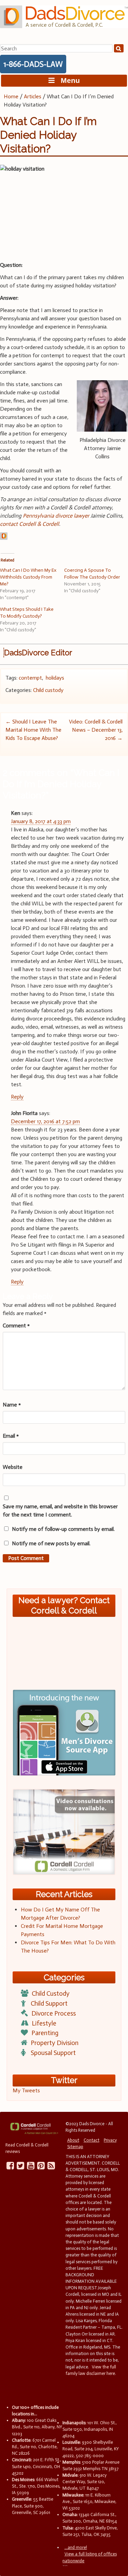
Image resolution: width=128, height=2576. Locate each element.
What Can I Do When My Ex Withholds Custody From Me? (28, 577)
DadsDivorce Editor (38, 653)
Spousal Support (53, 2053)
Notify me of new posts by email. (51, 1543)
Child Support (49, 2003)
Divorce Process (54, 2013)
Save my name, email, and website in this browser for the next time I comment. (60, 1510)
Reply (17, 1097)
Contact (91, 2140)
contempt (30, 678)
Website (13, 1467)
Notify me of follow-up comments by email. (63, 1529)
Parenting (45, 2033)
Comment (16, 1326)
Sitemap (75, 2147)
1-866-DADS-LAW (33, 64)
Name (12, 1405)
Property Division (55, 2043)
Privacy (110, 2140)
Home (11, 96)
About (73, 2140)
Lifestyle (44, 2023)
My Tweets (26, 2090)
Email (11, 1436)
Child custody (48, 690)
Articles (33, 96)
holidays (55, 678)
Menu (67, 80)
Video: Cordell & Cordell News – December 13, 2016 (96, 730)
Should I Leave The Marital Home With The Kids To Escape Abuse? (33, 730)
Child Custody (51, 1993)
